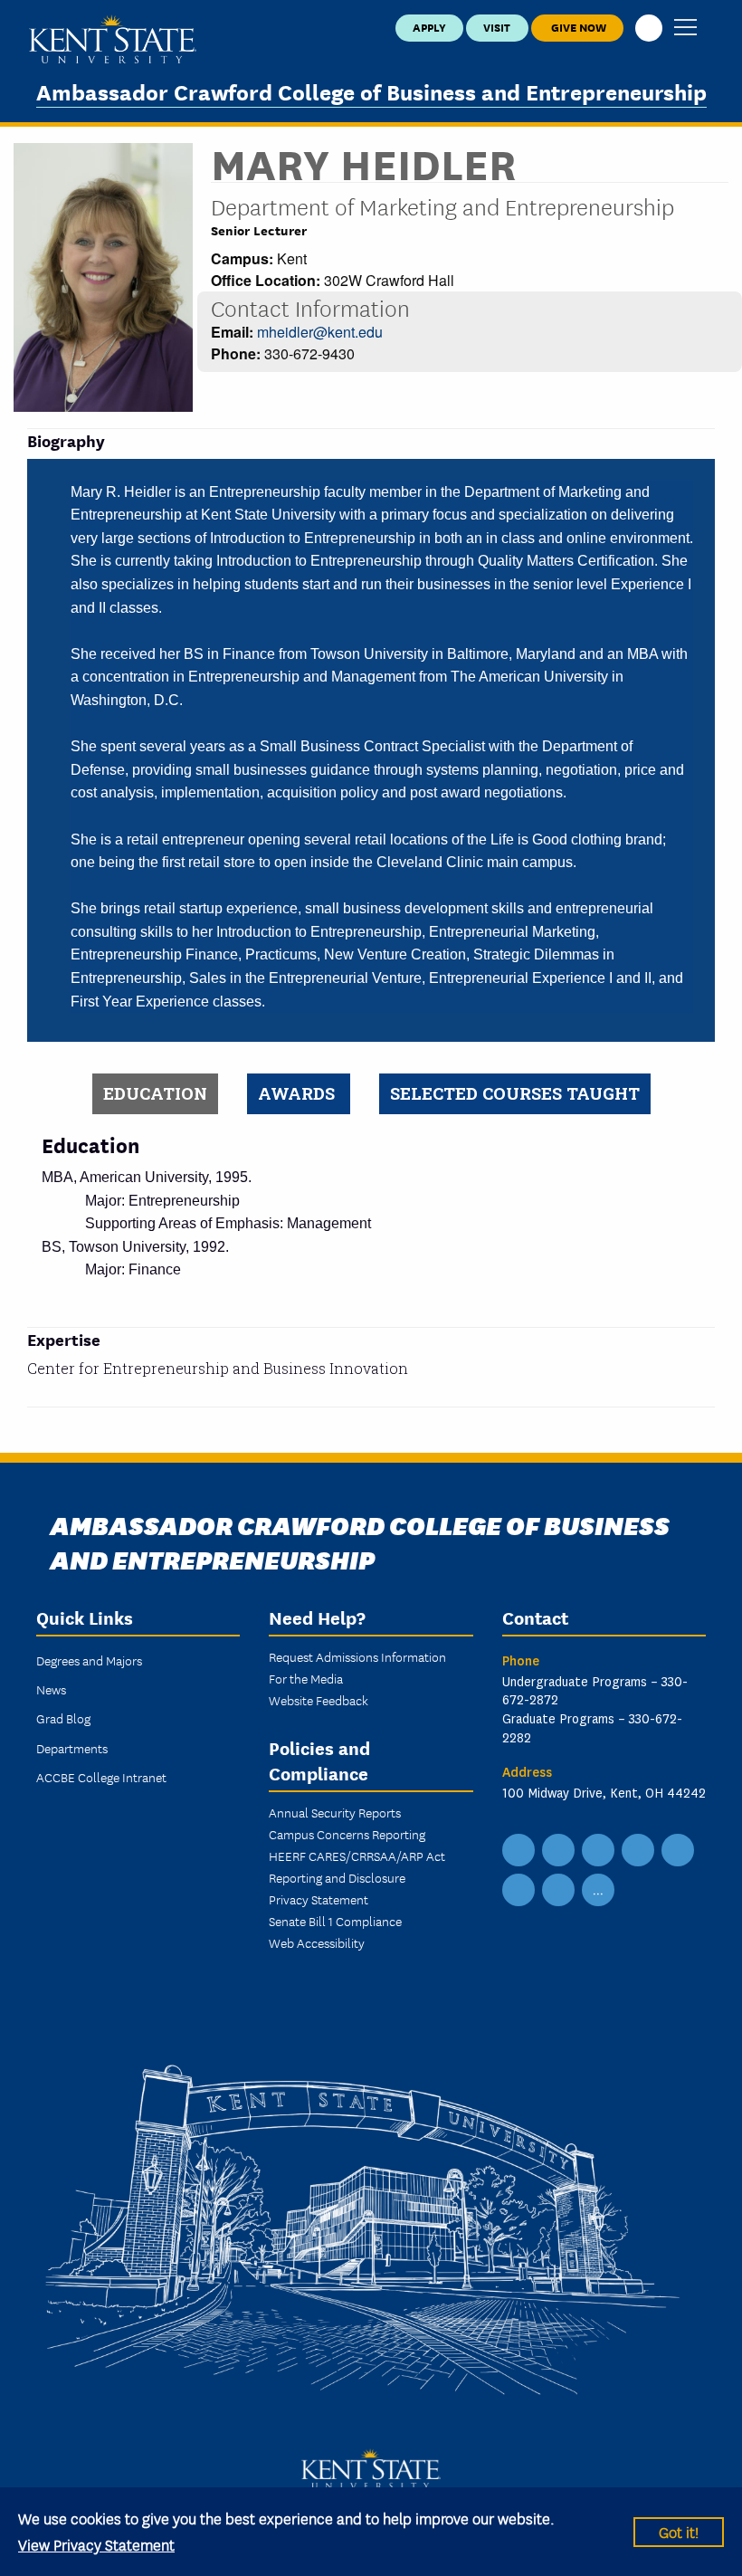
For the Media (306, 1678)
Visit (497, 27)
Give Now (577, 27)
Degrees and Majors (89, 1660)
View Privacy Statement (96, 2544)
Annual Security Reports (335, 1812)
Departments (72, 1748)
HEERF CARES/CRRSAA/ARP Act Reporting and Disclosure (357, 1866)
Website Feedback (319, 1700)
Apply (429, 27)
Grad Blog (63, 1718)
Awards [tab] (299, 1093)
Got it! (679, 2531)
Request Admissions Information (357, 1656)
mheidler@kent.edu (320, 332)
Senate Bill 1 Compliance (335, 1921)
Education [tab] (155, 1093)
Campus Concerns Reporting (347, 1834)
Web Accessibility (317, 1942)
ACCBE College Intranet (101, 1777)
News (51, 1689)
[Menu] (685, 29)
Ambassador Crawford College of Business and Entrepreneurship (371, 91)
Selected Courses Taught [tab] (515, 1093)
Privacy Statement (319, 1899)
